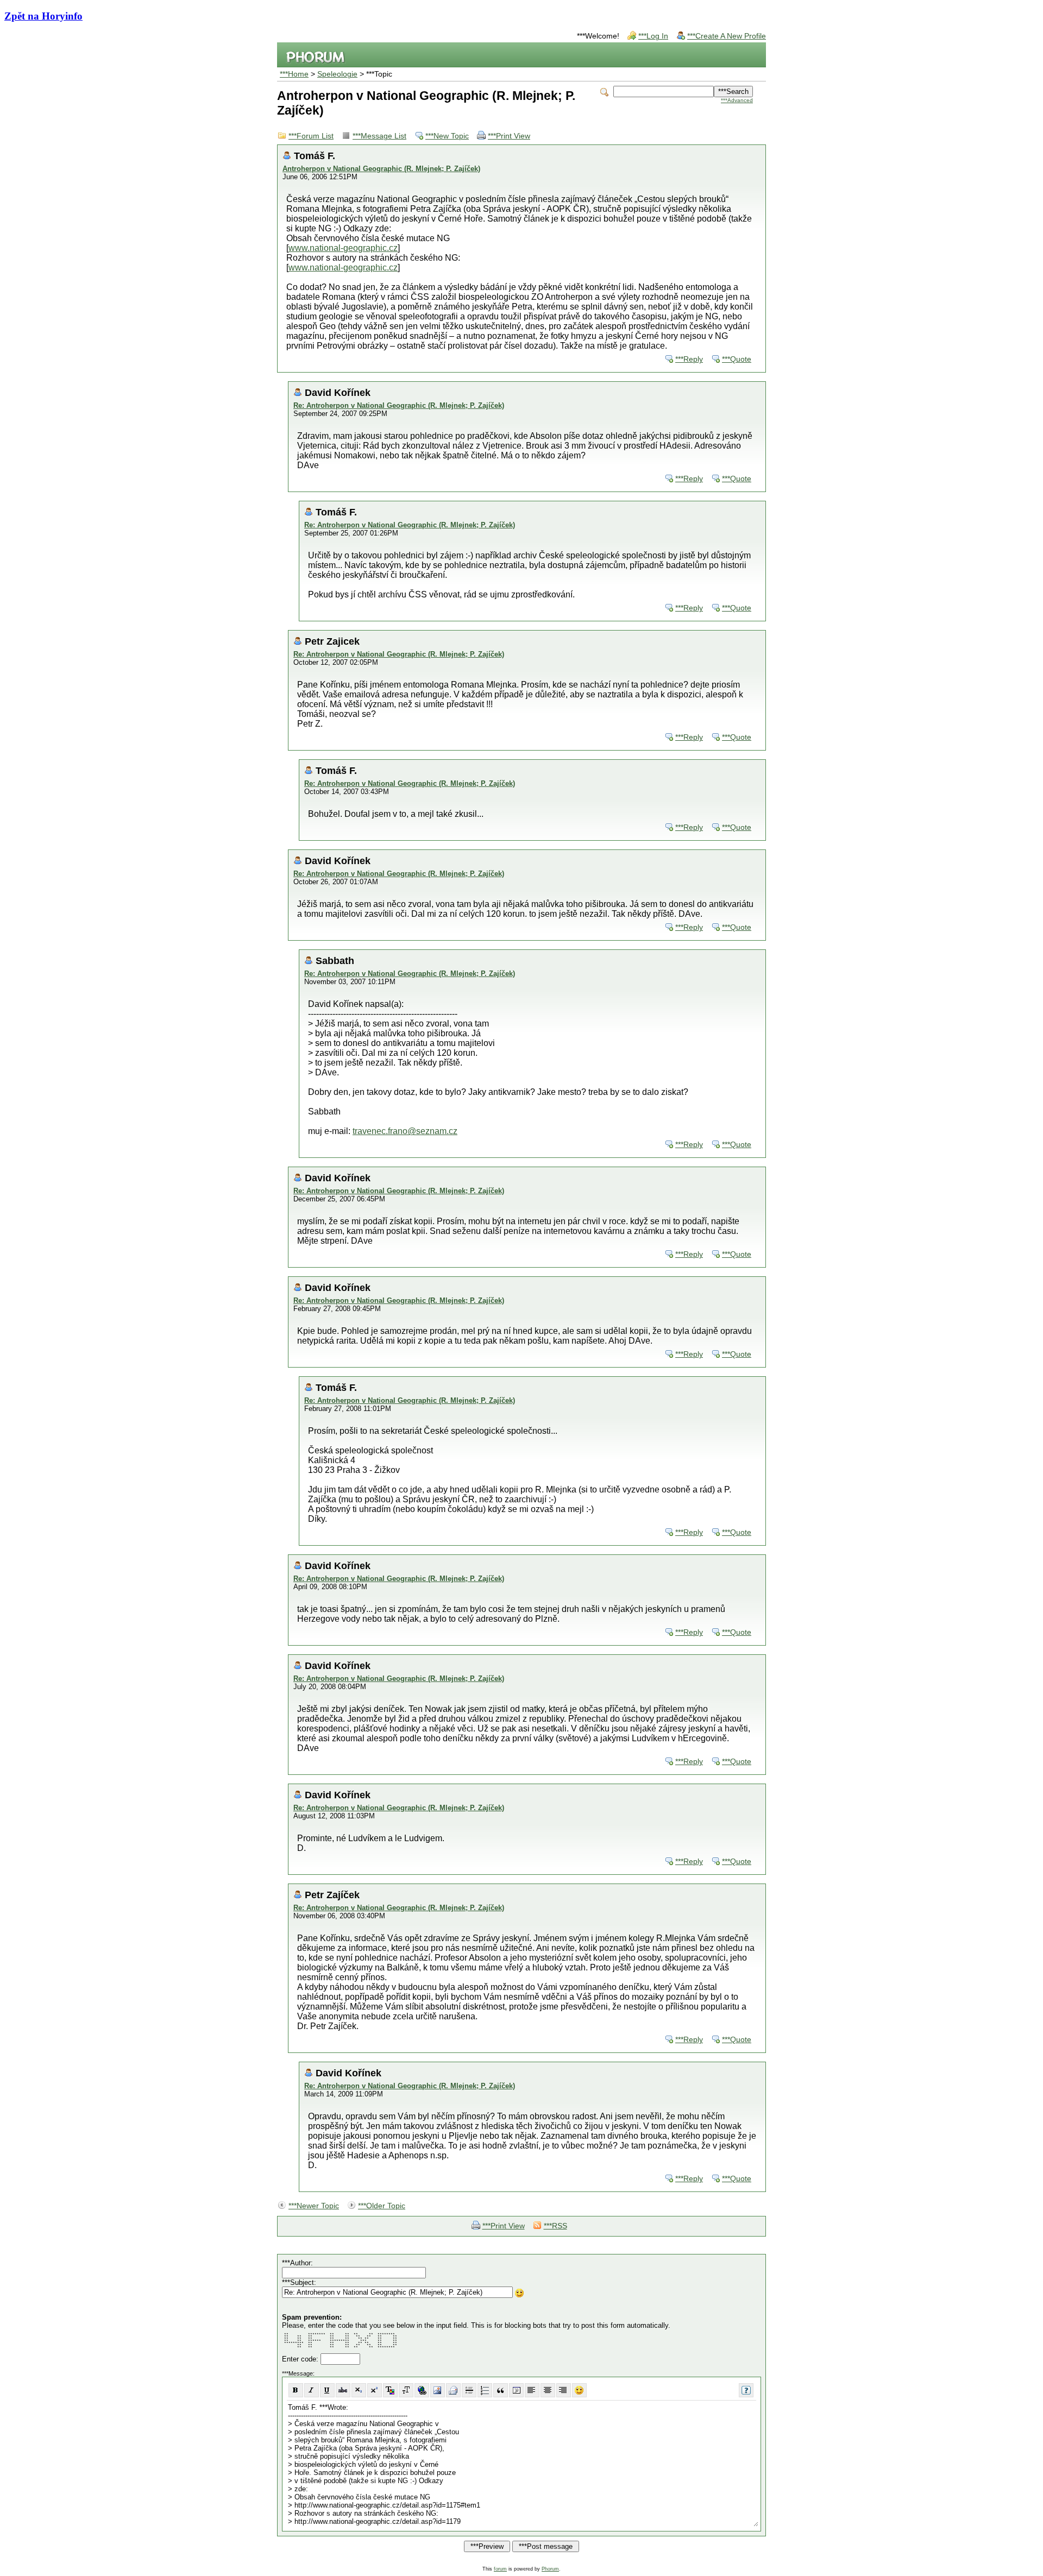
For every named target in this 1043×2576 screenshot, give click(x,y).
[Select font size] (406, 2390)
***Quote (737, 359)
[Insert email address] (453, 2390)
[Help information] (746, 2390)
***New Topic (447, 136)
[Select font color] (390, 2390)
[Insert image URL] (438, 2390)
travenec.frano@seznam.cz (405, 1131)
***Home (294, 74)
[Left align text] (532, 2390)
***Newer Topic (314, 2206)
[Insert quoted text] (501, 2390)
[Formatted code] (516, 2390)
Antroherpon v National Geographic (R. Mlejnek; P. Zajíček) (381, 169)
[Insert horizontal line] (469, 2390)
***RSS (555, 2226)
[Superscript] (375, 2390)
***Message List (379, 136)
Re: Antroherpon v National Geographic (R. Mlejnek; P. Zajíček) (399, 405)
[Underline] (327, 2390)
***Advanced (737, 100)
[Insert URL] (422, 2390)
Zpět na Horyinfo (43, 16)
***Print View (509, 136)
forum (500, 2569)
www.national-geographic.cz (343, 248)
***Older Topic (382, 2206)
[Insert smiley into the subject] (520, 2293)
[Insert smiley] (579, 2390)
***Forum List (311, 136)
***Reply (689, 359)
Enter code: (301, 2359)
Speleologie (337, 74)
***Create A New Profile (727, 36)
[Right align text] (564, 2390)
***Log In (653, 36)
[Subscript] (359, 2390)
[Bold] (296, 2390)
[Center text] (548, 2390)
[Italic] (312, 2390)
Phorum (550, 2569)
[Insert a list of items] (485, 2390)
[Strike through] (343, 2390)
